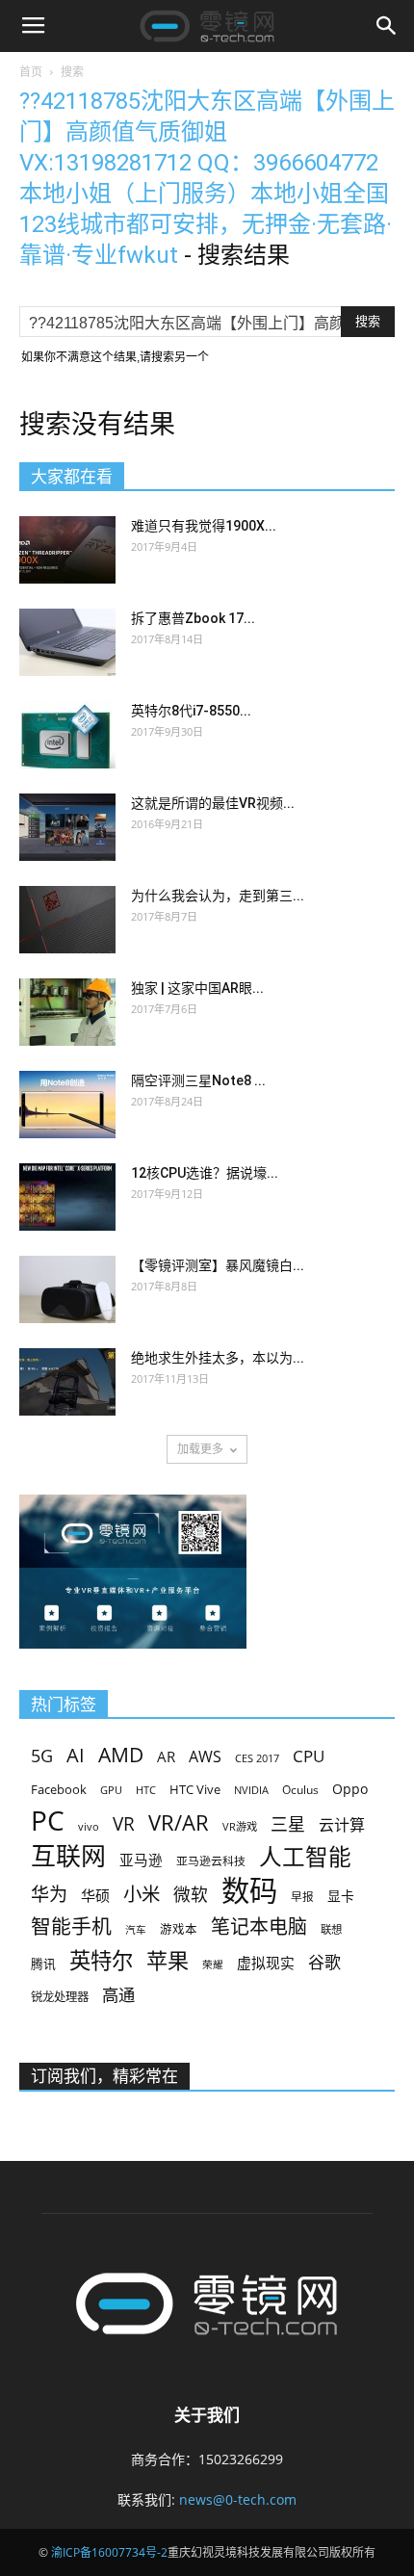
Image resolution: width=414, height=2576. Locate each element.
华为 (49, 1895)
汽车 (136, 1930)
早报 (302, 1896)
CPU (309, 1756)
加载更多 (200, 1449)
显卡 (341, 1896)
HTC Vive (195, 1789)
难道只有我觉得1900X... (204, 526)
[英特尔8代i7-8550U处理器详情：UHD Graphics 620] (67, 735)
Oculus (300, 1789)
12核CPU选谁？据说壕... (205, 1173)
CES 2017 (257, 1758)
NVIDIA (251, 1790)
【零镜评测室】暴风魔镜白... (218, 1265)
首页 (31, 72)
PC (48, 1821)
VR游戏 (240, 1826)
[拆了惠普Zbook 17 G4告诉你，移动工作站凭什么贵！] (67, 642)
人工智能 (305, 1857)
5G (42, 1756)
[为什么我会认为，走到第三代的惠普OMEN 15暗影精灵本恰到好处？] (67, 920)
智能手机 (71, 1926)
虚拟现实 (266, 1963)
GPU (111, 1790)
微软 (191, 1895)
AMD (121, 1754)
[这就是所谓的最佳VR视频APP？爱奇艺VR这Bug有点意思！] (67, 827)
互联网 (68, 1856)
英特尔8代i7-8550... (191, 711)
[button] (387, 26)
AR (166, 1757)
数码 (249, 1891)
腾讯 (43, 1964)
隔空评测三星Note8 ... (198, 1080)
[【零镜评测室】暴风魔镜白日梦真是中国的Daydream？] (67, 1289)
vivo (89, 1826)
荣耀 (213, 1965)
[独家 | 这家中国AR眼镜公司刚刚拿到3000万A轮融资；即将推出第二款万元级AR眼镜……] (67, 1012)
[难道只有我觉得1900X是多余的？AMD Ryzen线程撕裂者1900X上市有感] (67, 550)
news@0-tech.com (238, 2499)
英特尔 (101, 1960)
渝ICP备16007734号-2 (109, 2552)
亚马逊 (141, 1860)
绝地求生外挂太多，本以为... (218, 1358)
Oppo (350, 1789)
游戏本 (179, 1929)
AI (76, 1755)
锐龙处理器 (60, 1997)
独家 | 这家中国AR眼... (197, 988)
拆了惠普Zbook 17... (193, 618)
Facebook (59, 1789)
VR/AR (179, 1822)
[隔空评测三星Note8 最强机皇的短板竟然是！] (67, 1105)
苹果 (168, 1960)
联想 (331, 1929)
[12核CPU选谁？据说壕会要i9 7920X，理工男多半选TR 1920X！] (67, 1197)
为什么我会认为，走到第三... (218, 896)
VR (124, 1824)
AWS (205, 1757)
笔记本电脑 (259, 1926)
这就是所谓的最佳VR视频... (213, 803)
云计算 (342, 1825)
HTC (146, 1790)
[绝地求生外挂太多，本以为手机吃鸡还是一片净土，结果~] (67, 1382)
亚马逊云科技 (211, 1860)
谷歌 (324, 1962)
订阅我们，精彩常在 (104, 2076)
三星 (288, 1824)
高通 (118, 1995)
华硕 (95, 1895)
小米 (142, 1894)
